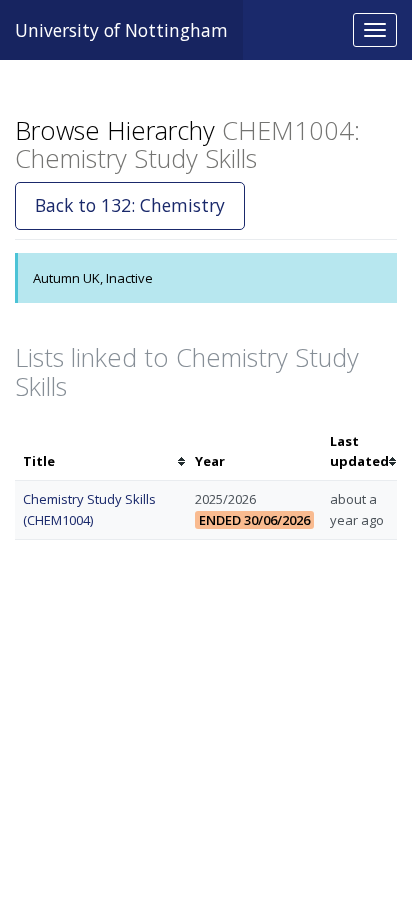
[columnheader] (101, 452)
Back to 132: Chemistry (130, 205)
